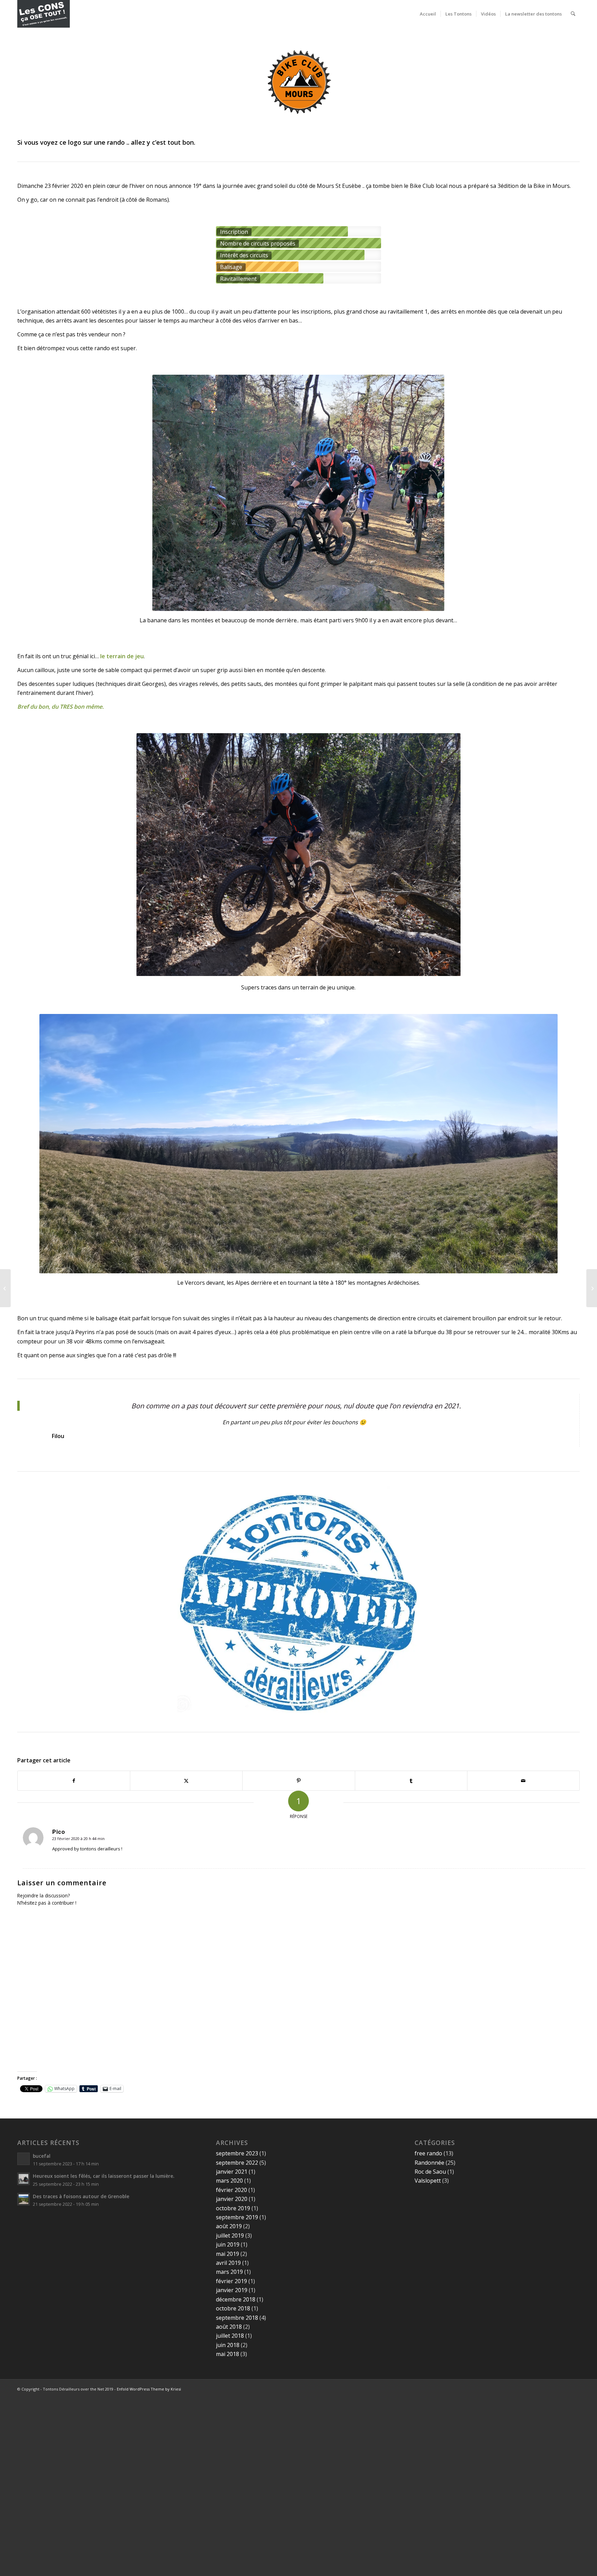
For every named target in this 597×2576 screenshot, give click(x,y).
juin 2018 (228, 2345)
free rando (428, 2153)
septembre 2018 (237, 2318)
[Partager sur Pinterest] (298, 1781)
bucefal (42, 2156)
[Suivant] (445, 854)
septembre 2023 (237, 2153)
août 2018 (229, 2327)
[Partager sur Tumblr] (411, 1781)
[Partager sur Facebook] (74, 1781)
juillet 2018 (230, 2336)
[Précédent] (152, 854)
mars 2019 (229, 2272)
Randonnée (429, 2163)
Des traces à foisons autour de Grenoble (81, 2196)
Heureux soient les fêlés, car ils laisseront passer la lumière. (103, 2176)
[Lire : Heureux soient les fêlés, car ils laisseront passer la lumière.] (23, 2179)
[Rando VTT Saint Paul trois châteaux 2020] (592, 1288)
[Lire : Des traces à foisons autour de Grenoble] (23, 2199)
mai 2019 (228, 2254)
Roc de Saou (430, 2172)
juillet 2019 (230, 2235)
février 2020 (231, 2190)
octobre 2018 (233, 2308)
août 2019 (229, 2226)
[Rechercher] (573, 14)
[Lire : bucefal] (23, 2159)
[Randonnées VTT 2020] (5, 1288)
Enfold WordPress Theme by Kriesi (149, 2389)
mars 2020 (229, 2181)
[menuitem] (428, 14)
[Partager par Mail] (523, 1781)
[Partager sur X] (186, 1781)
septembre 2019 (237, 2217)
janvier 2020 (232, 2199)
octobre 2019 (233, 2208)
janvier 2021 (232, 2172)
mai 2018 (228, 2354)
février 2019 (231, 2281)
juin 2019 (228, 2244)
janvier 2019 (232, 2290)
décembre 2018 (236, 2299)
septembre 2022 (237, 2163)
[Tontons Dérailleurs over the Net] (44, 14)
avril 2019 (228, 2263)
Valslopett (428, 2181)
